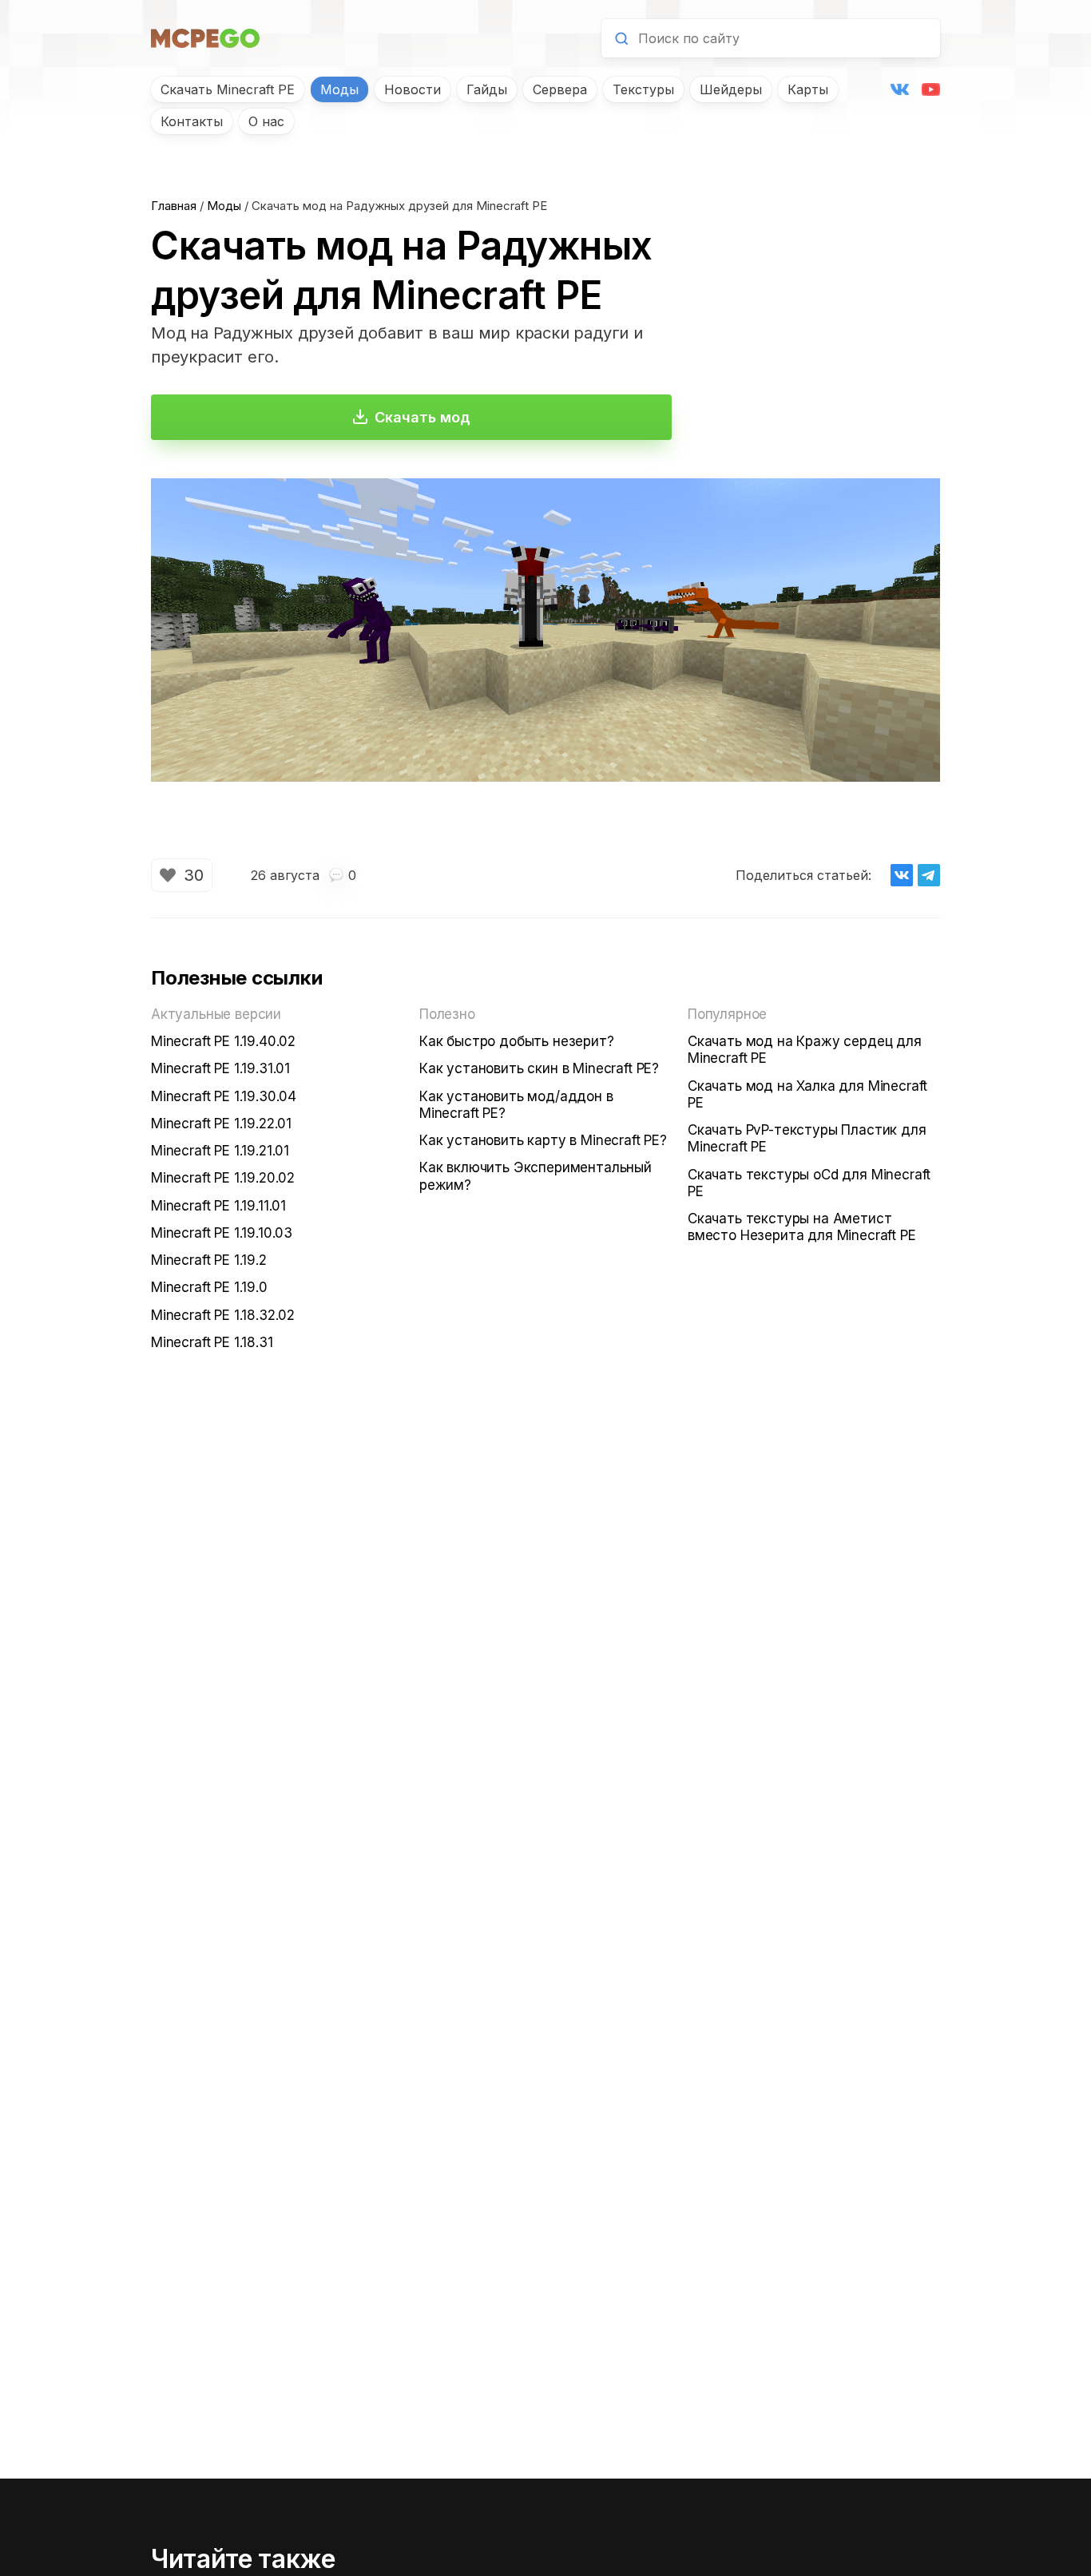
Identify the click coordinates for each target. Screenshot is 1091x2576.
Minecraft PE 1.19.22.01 (221, 1124)
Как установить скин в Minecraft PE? (539, 1068)
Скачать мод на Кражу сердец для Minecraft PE (805, 1050)
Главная (174, 206)
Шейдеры (731, 89)
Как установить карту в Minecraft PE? (543, 1140)
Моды (339, 89)
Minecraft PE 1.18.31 (212, 1342)
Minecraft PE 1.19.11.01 (218, 1206)
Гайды (487, 89)
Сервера (560, 89)
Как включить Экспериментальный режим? (536, 1176)
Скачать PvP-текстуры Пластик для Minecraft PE (807, 1138)
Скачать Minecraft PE (228, 89)
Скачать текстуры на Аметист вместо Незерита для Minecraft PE (802, 1227)
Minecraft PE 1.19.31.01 (220, 1068)
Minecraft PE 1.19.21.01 (220, 1151)
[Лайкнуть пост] (168, 875)
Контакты (192, 121)
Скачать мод (423, 417)
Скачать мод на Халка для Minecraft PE (807, 1094)
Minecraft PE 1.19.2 (209, 1260)
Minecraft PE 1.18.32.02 (223, 1315)
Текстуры (643, 89)
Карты (808, 89)
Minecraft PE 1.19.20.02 (223, 1178)
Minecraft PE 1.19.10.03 (222, 1233)
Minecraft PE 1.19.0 (209, 1287)
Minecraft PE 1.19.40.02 (223, 1041)
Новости (413, 89)
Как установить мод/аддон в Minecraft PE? (516, 1105)
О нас (266, 121)
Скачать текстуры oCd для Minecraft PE (809, 1183)
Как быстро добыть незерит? (517, 1041)
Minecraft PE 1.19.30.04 (224, 1096)
